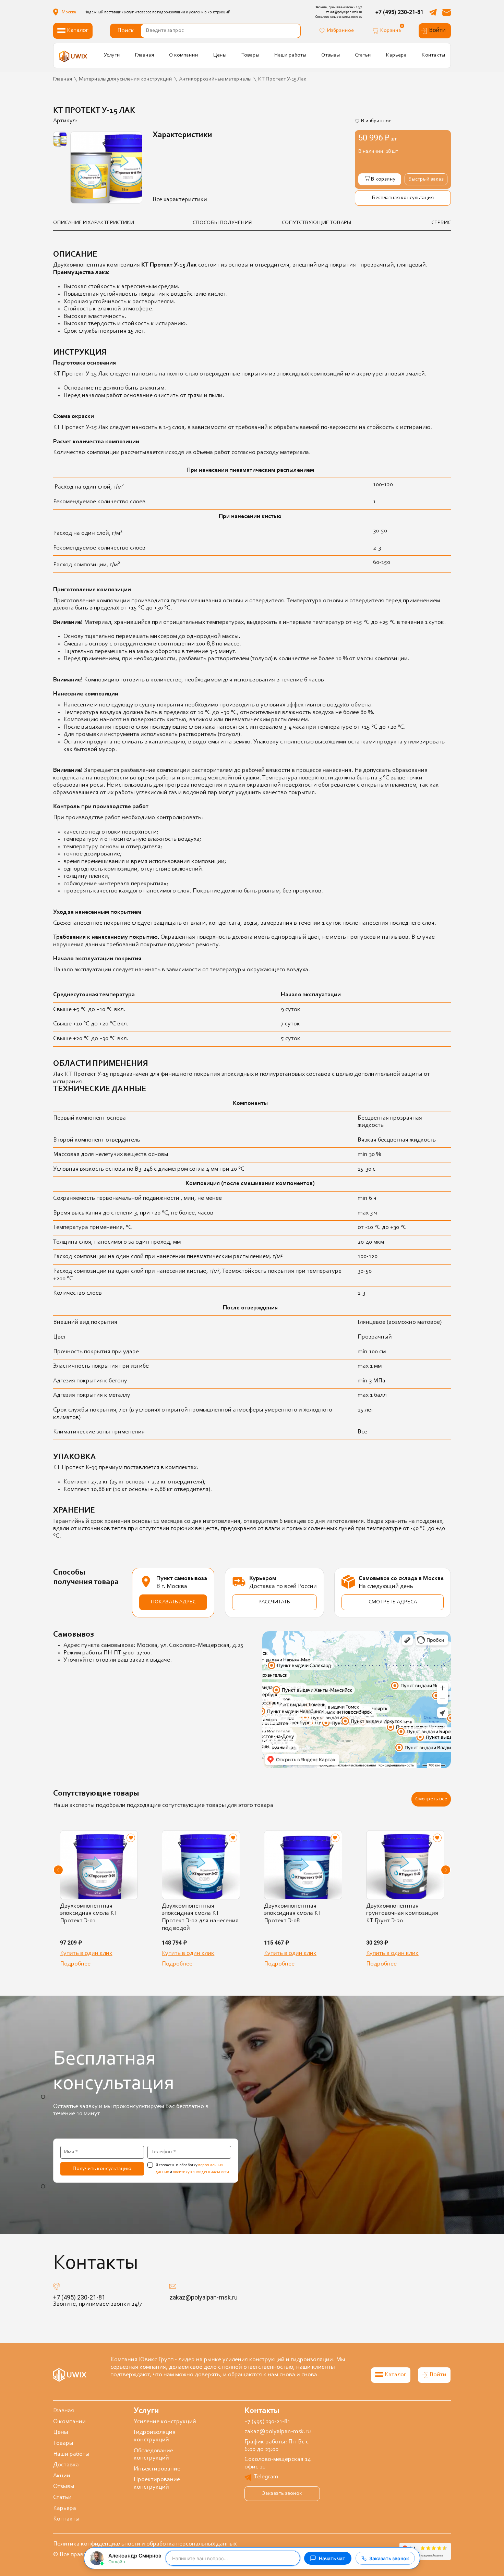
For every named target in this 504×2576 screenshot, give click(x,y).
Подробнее (75, 1964)
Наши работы (290, 55)
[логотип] (73, 56)
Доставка (66, 2465)
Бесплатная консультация (403, 198)
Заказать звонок (282, 2493)
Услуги (112, 55)
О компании (184, 55)
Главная (145, 55)
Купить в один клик (86, 1953)
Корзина (391, 30)
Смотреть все (431, 1799)
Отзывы (331, 55)
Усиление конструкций (165, 2422)
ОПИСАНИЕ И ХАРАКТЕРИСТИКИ (94, 223)
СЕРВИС (441, 223)
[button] (58, 1870)
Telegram (266, 2477)
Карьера (396, 55)
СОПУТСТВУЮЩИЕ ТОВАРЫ (317, 223)
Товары (250, 55)
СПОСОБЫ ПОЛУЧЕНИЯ (222, 223)
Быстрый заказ (426, 179)
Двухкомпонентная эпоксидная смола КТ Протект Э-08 (293, 1914)
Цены (220, 55)
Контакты (433, 55)
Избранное (340, 30)
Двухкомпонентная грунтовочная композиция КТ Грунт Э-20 (402, 1914)
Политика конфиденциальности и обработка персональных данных (145, 2544)
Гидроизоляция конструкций (155, 2436)
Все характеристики (180, 200)
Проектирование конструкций (157, 2483)
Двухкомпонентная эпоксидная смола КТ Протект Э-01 (89, 1914)
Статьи (363, 55)
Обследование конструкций (153, 2455)
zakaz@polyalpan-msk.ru (203, 2297)
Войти (437, 30)
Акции (62, 2476)
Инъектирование (157, 2469)
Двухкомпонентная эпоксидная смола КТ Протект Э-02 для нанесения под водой (200, 1917)
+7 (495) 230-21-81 (399, 12)
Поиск (126, 31)
